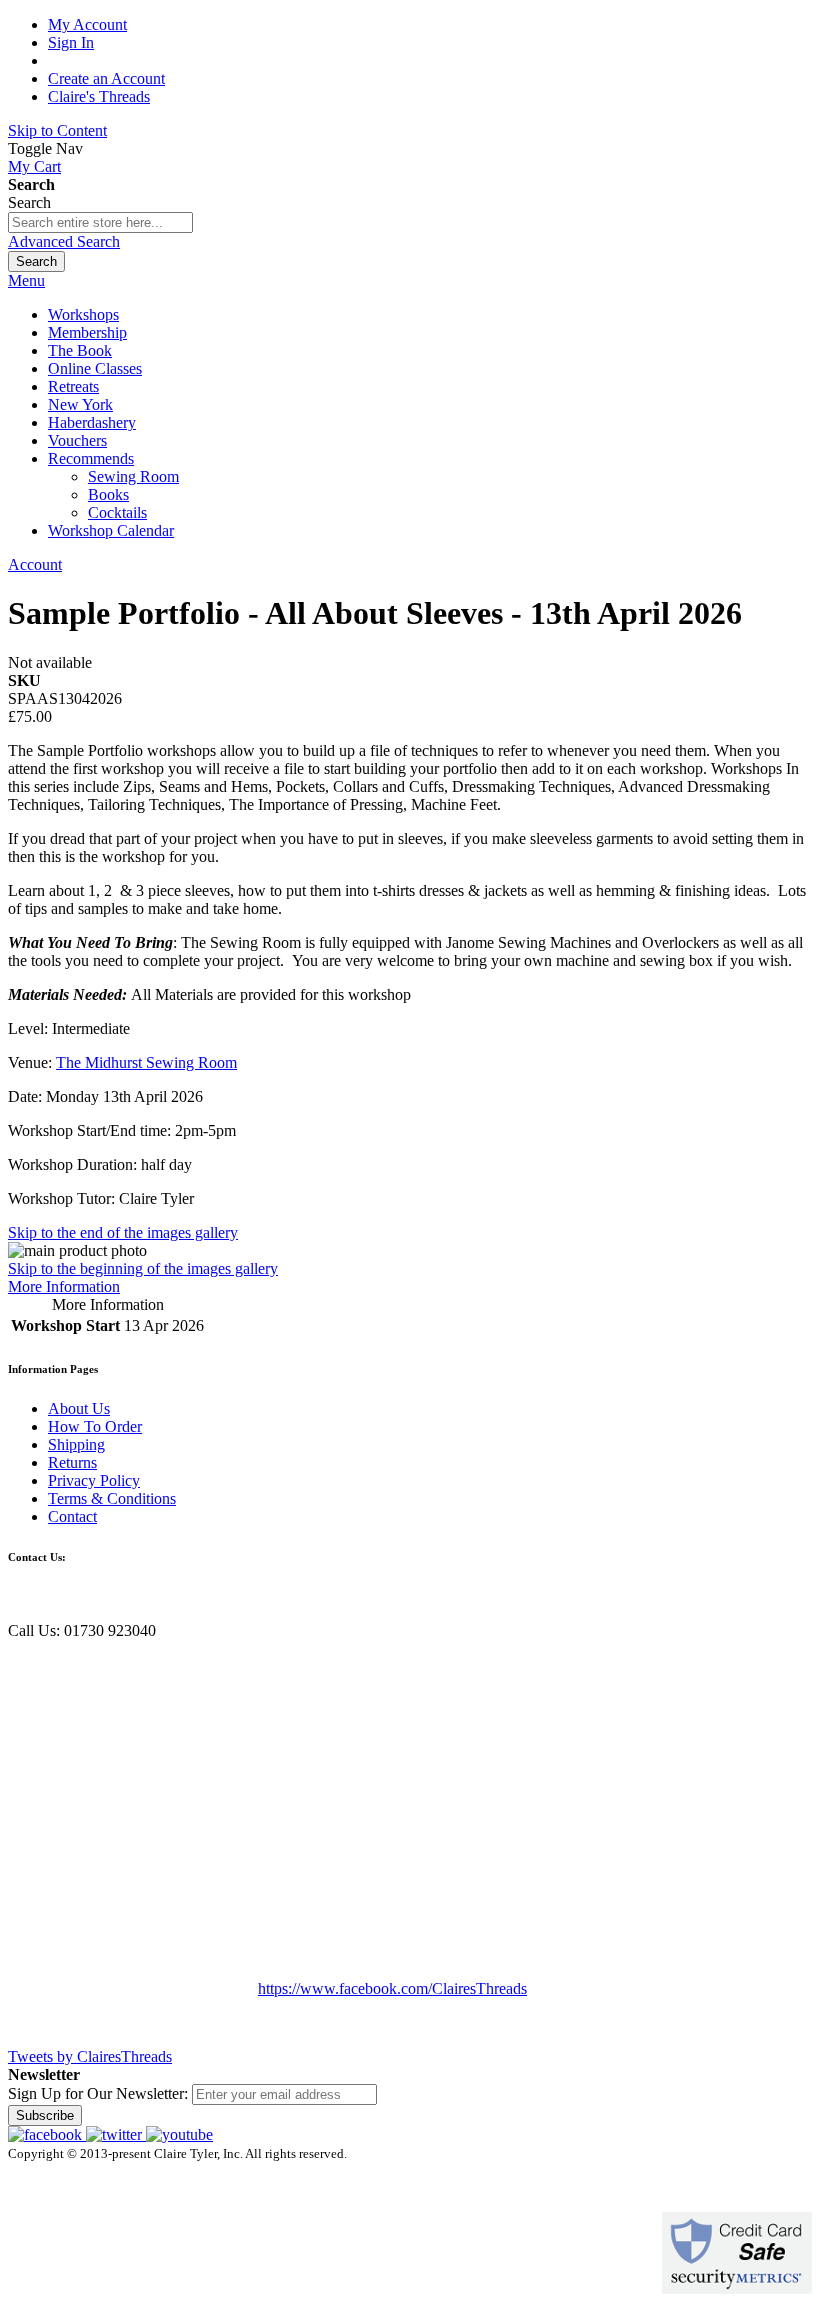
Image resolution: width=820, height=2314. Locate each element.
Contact (72, 1516)
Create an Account (106, 78)
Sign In (71, 42)
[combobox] (100, 222)
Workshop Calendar (111, 530)
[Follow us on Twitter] (116, 2134)
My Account (87, 24)
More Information (64, 1286)
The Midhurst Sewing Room (146, 1062)
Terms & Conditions (112, 1498)
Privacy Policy (94, 1480)
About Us (79, 1408)
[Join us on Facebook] (47, 2134)
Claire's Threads (99, 96)
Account (35, 564)
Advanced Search (64, 241)
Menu (26, 280)
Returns (72, 1462)
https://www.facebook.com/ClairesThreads (392, 1988)
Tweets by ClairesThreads (90, 2056)
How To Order (95, 1426)
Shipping (76, 1444)
